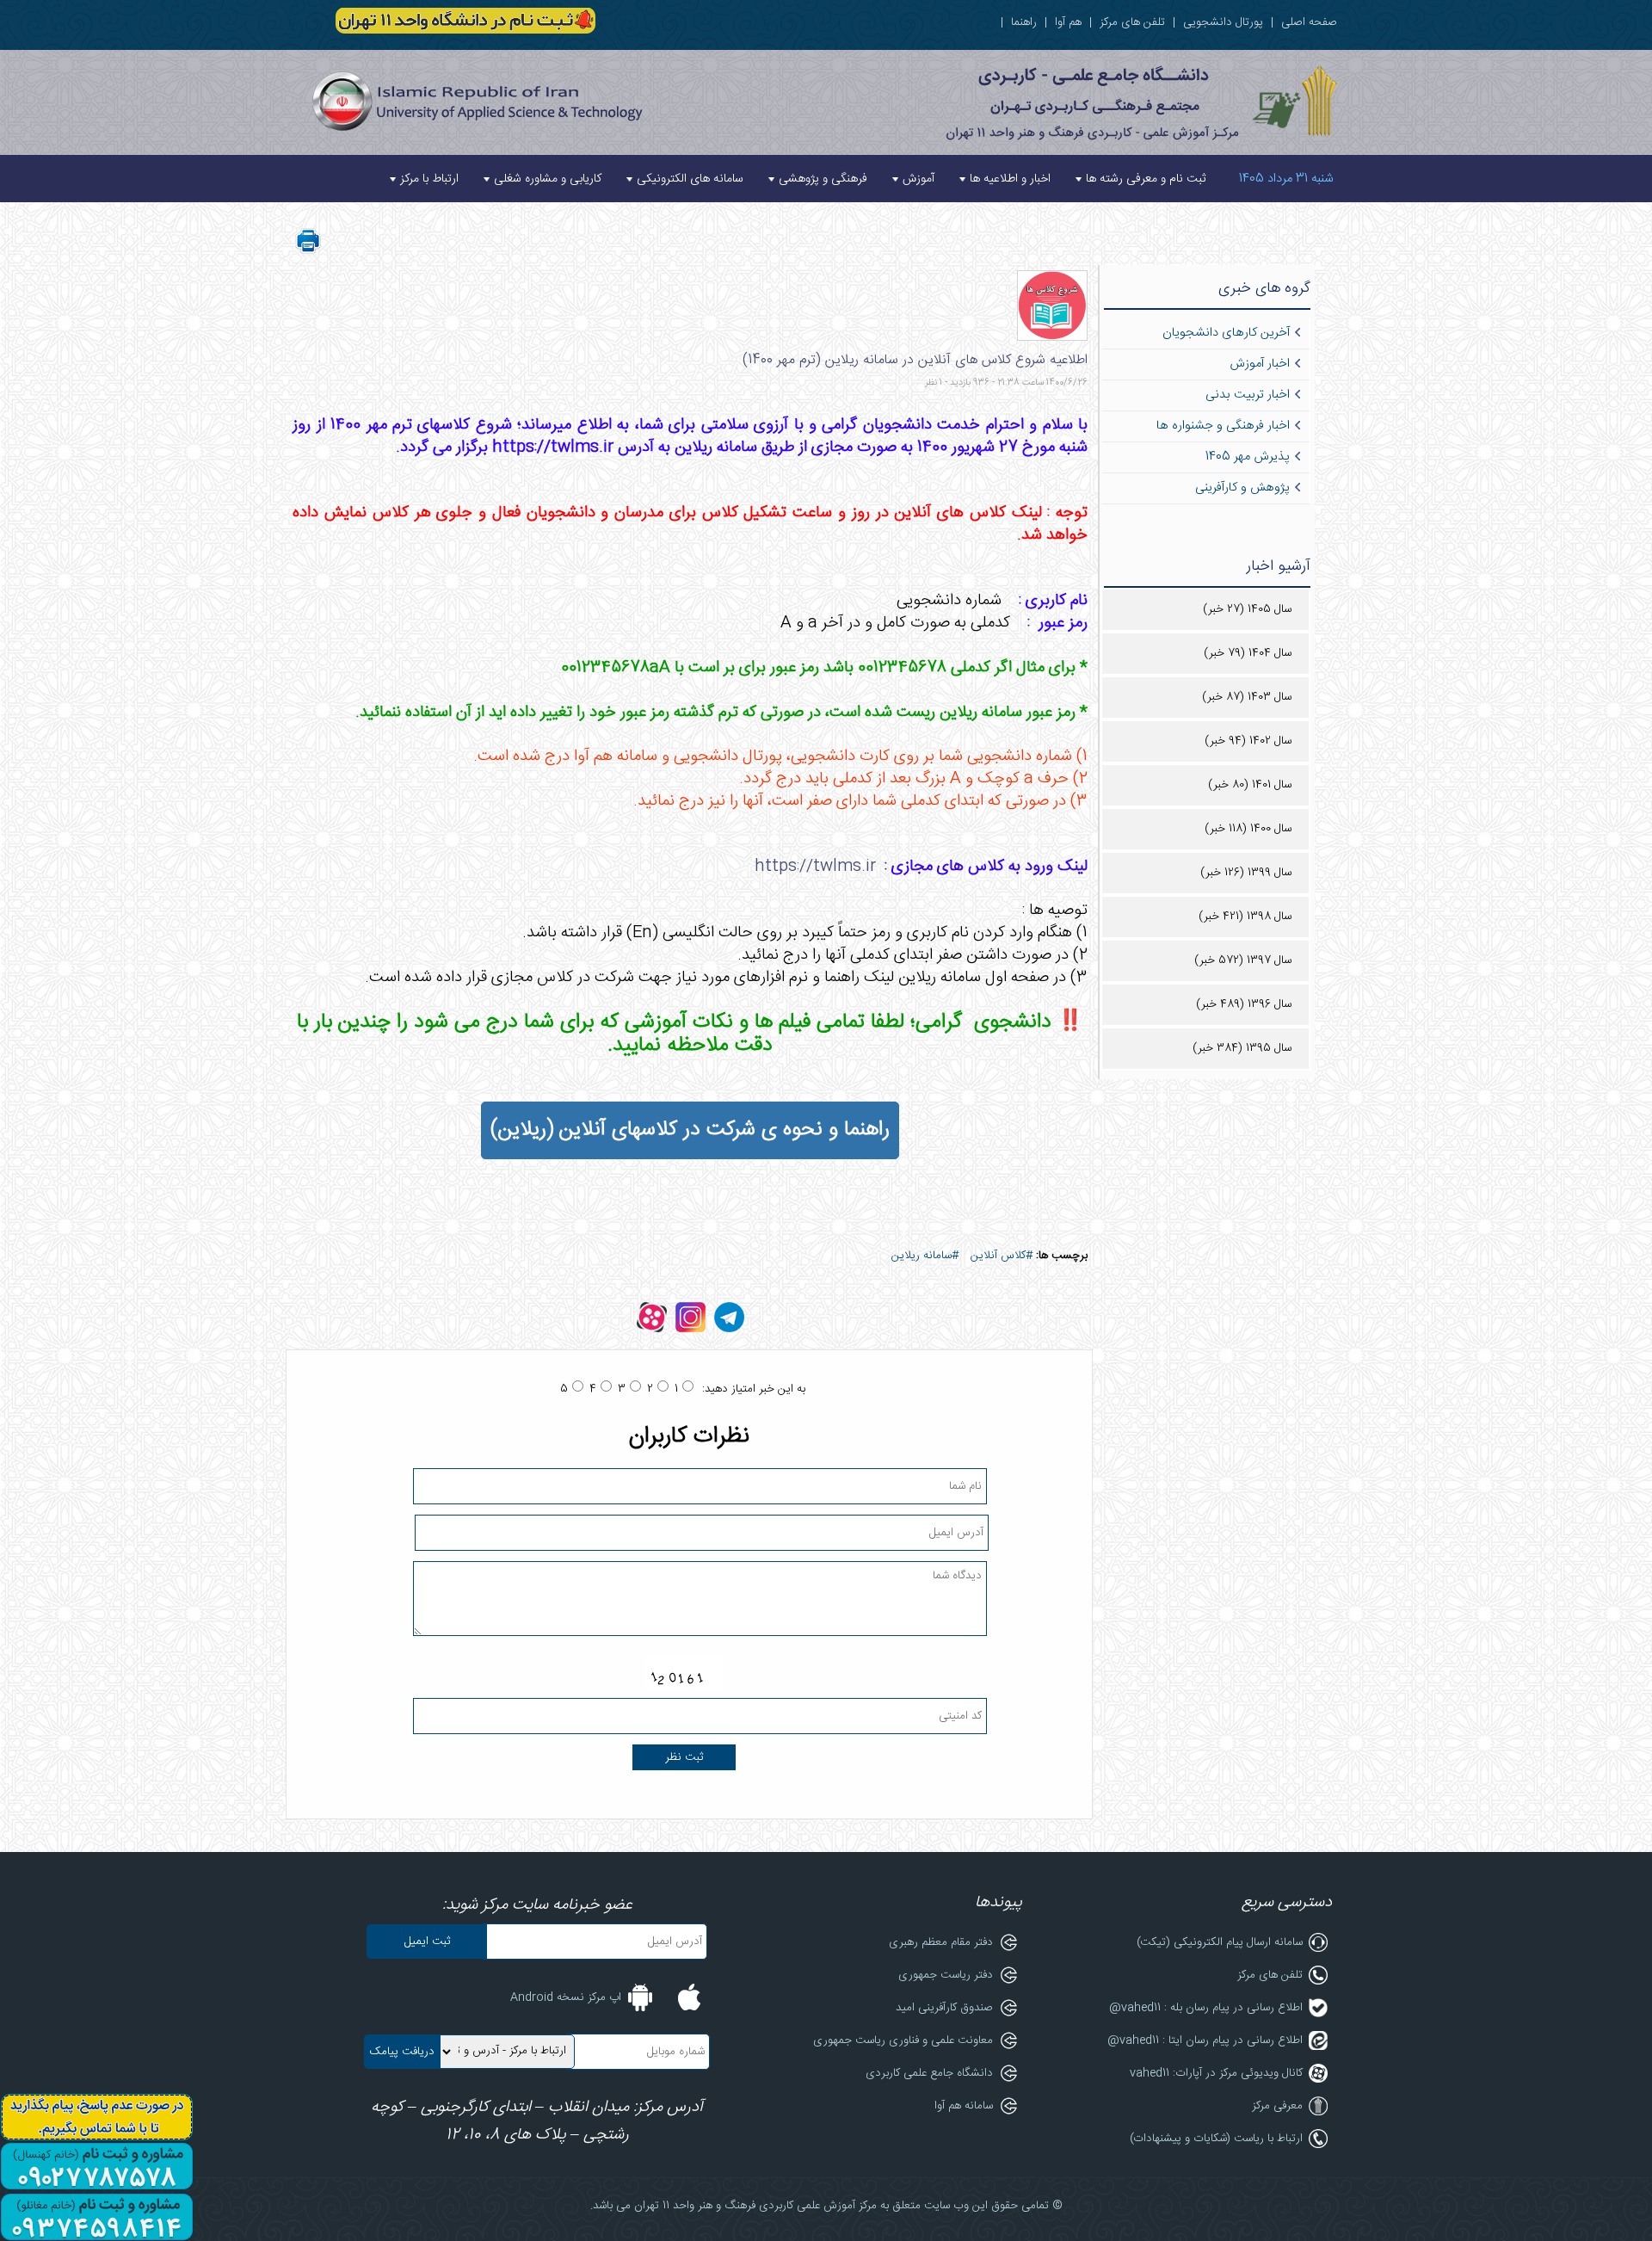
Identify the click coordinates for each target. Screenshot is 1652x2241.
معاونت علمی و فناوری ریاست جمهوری (903, 2040)
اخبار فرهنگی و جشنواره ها (1223, 426)
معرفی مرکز (1277, 2106)
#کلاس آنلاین (1002, 1256)
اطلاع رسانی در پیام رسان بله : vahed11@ (1206, 2008)
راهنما (1024, 22)
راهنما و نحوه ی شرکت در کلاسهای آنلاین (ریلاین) (690, 1130)
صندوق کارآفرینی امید (944, 2008)
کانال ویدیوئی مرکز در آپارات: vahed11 (1216, 2073)
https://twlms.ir (815, 867)
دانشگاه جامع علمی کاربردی (929, 2073)
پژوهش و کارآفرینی (1242, 488)
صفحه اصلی (1309, 22)
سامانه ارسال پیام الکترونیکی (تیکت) (1220, 1942)
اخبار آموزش (1260, 364)
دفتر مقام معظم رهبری (941, 1942)
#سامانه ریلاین (925, 1256)
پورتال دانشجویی (1223, 22)
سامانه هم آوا (964, 2106)
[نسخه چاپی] (308, 251)
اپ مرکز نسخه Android (566, 1997)
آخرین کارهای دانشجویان (1226, 333)
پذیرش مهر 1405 (1248, 457)
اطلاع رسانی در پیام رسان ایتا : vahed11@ (1205, 2040)
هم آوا (1068, 22)
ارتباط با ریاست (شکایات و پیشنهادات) (1216, 2139)
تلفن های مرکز (1132, 22)
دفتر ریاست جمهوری (946, 1975)
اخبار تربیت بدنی (1248, 395)
